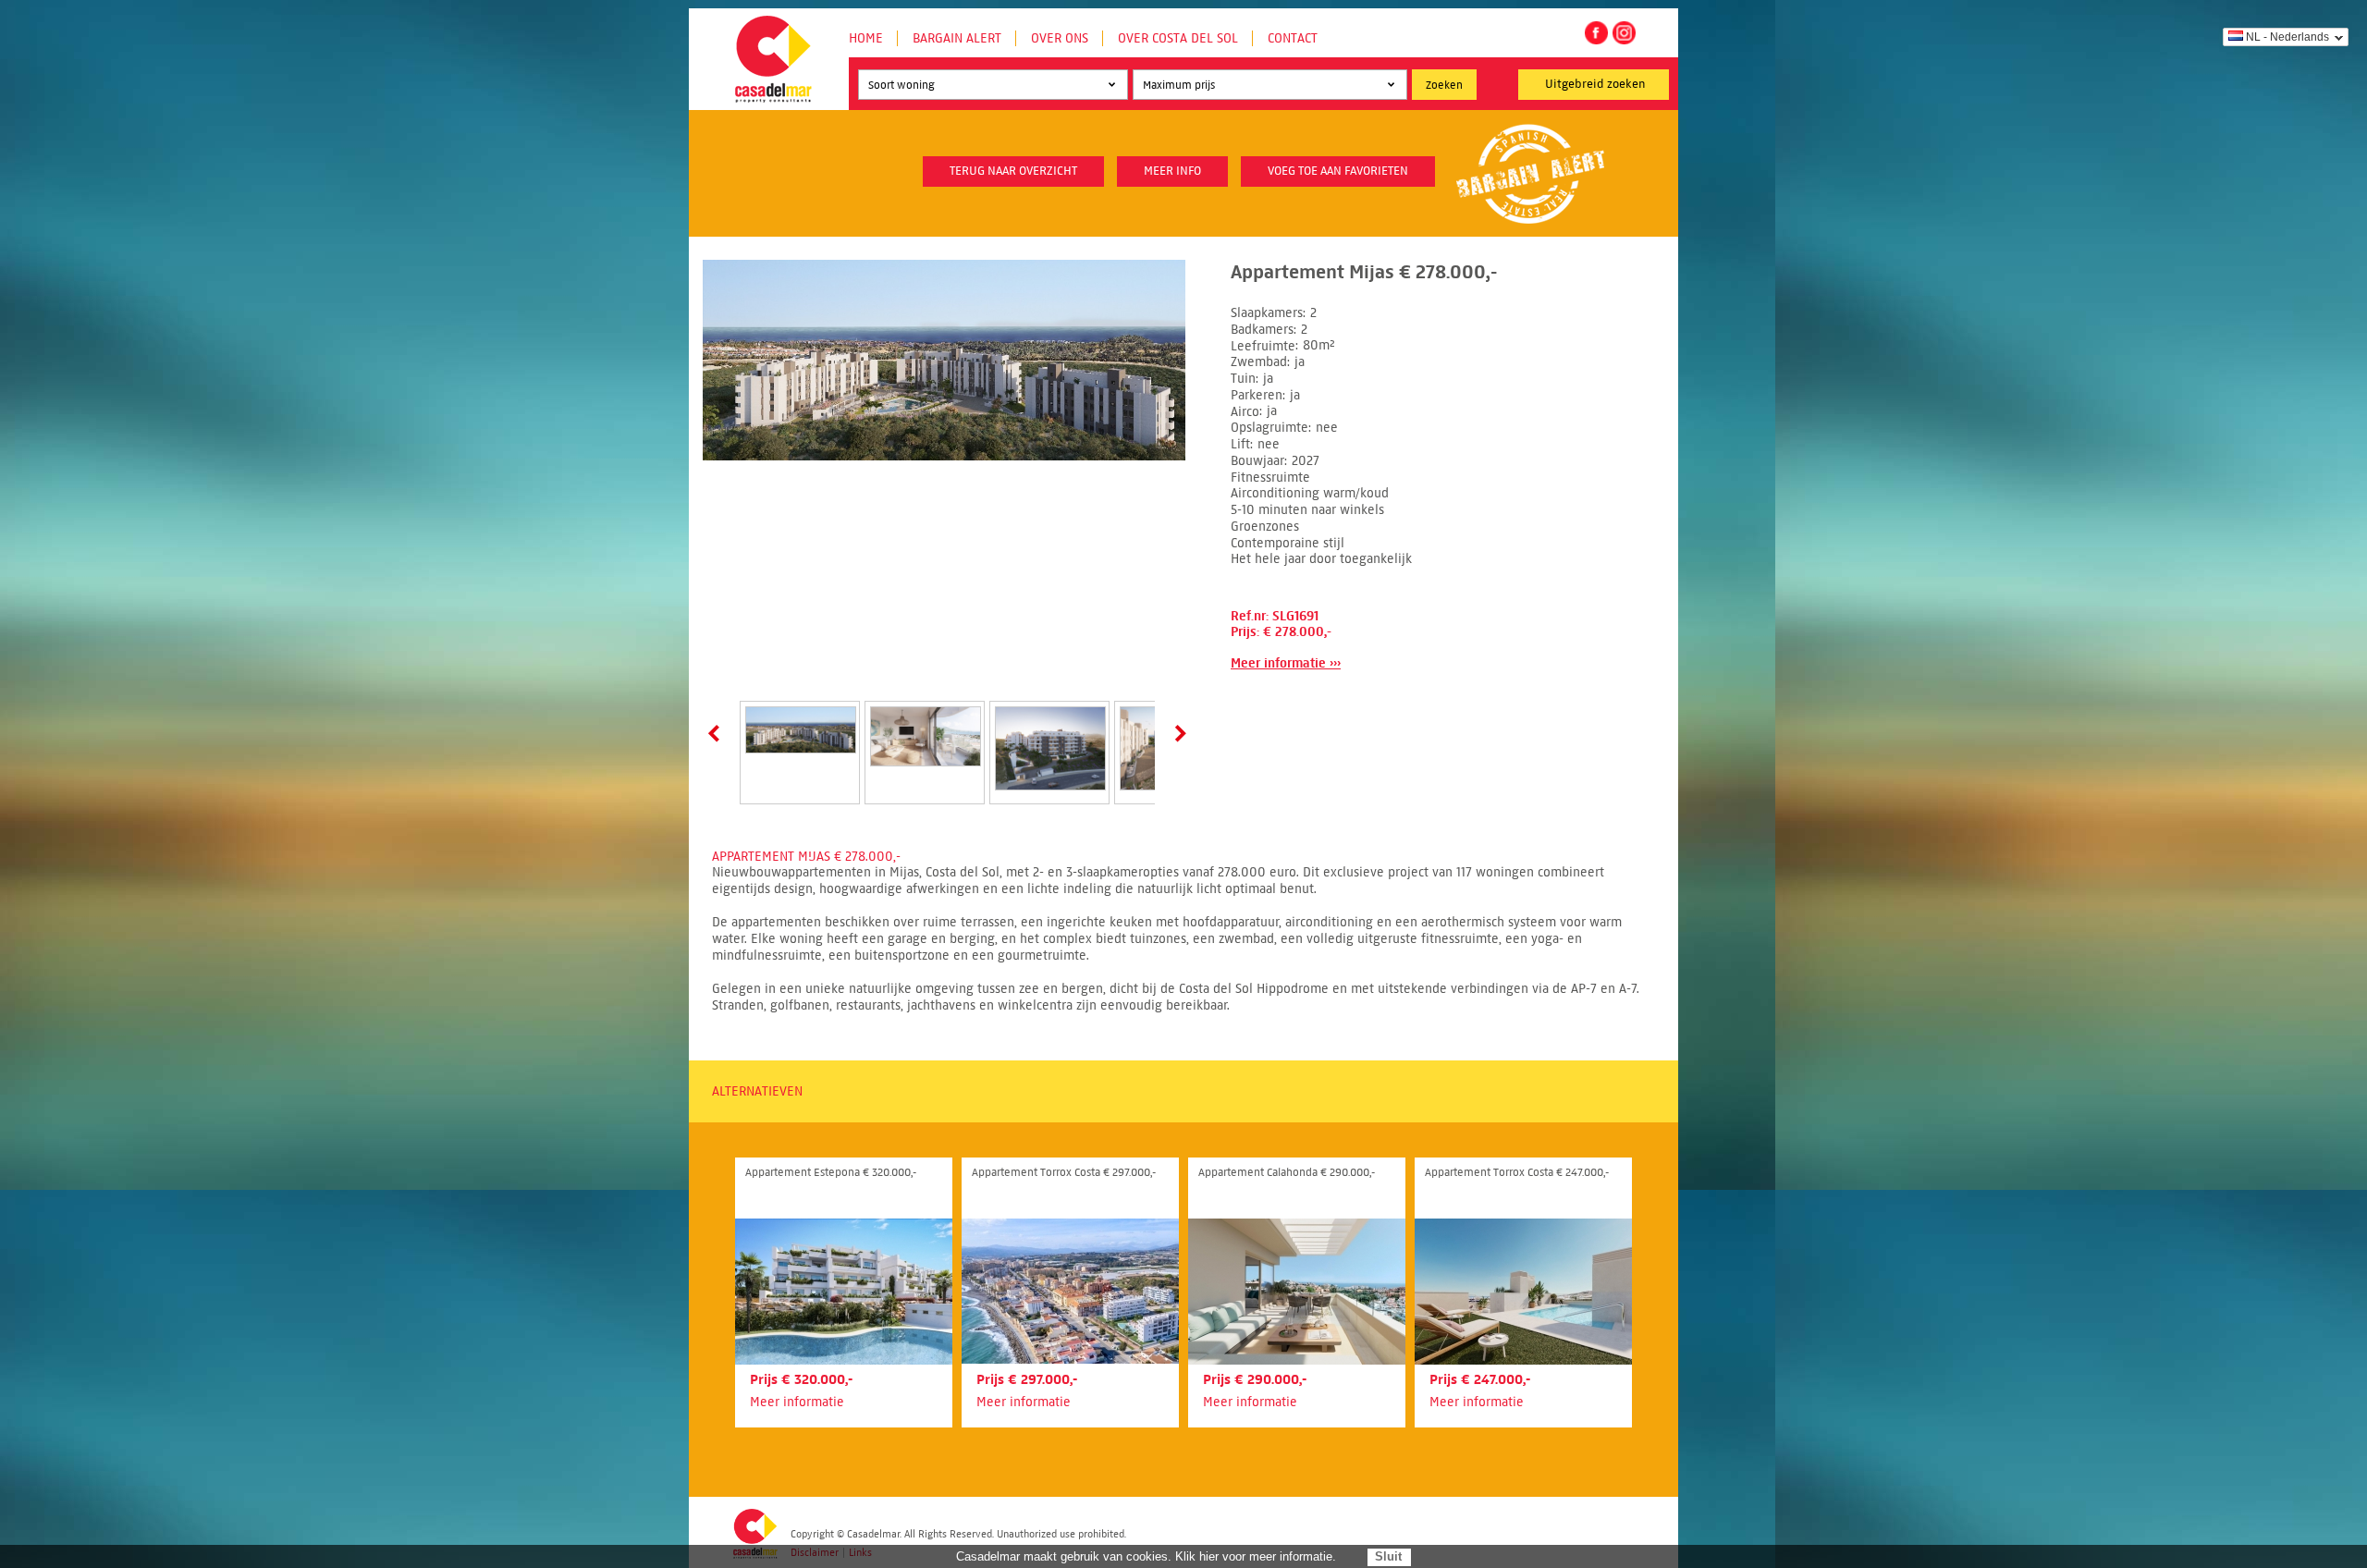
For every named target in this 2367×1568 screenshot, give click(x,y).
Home (866, 38)
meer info (1172, 171)
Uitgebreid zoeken (1595, 84)
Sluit (1388, 1556)
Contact (1293, 38)
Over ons (1060, 38)
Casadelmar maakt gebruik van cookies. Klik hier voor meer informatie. (1146, 1556)
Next (1177, 733)
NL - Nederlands (2287, 37)
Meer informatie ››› (1286, 663)
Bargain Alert (957, 38)
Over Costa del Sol (1178, 38)
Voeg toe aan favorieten (1338, 171)
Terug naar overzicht (1013, 171)
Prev (717, 733)
